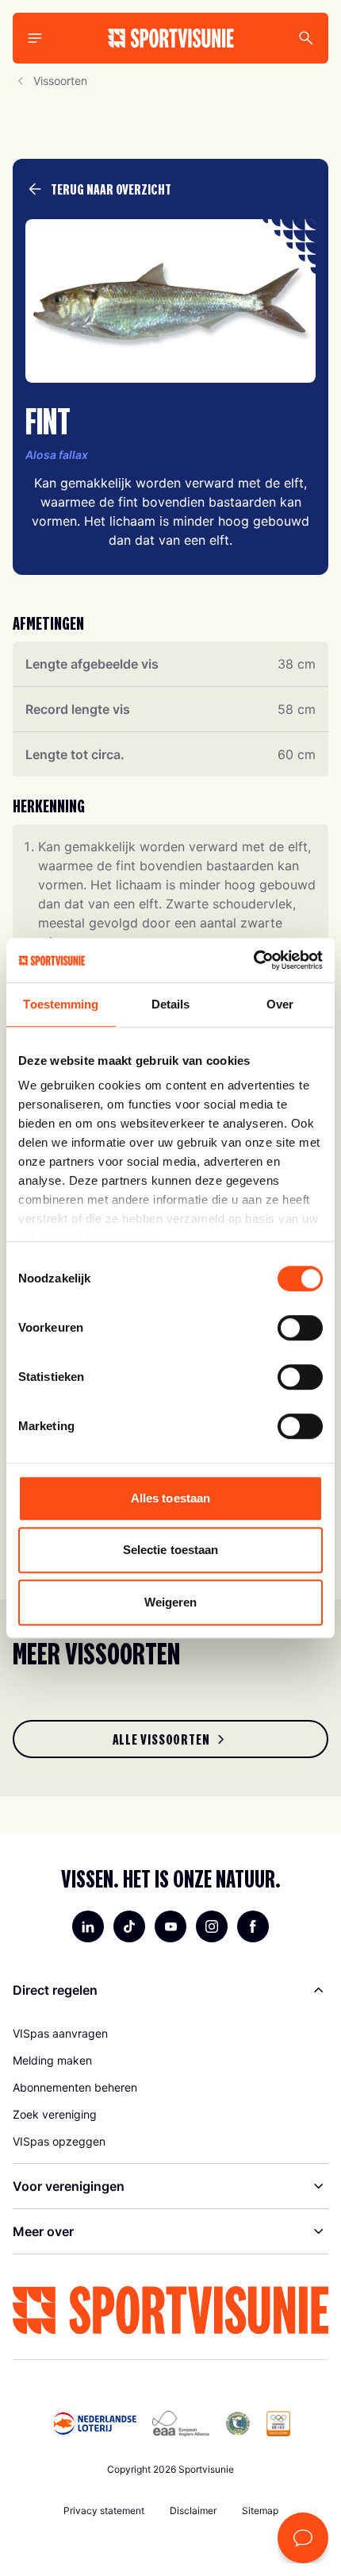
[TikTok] (129, 1926)
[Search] (306, 38)
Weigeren (171, 1602)
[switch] (300, 1328)
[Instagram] (212, 1926)
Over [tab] (280, 1004)
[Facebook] (253, 1926)
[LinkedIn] (88, 1926)
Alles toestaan (170, 1498)
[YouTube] (170, 1926)
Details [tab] (171, 1004)
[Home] (171, 38)
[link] (170, 1739)
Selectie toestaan (171, 1550)
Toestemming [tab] (61, 1004)
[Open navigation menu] (35, 38)
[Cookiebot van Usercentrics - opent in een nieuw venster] (253, 960)
